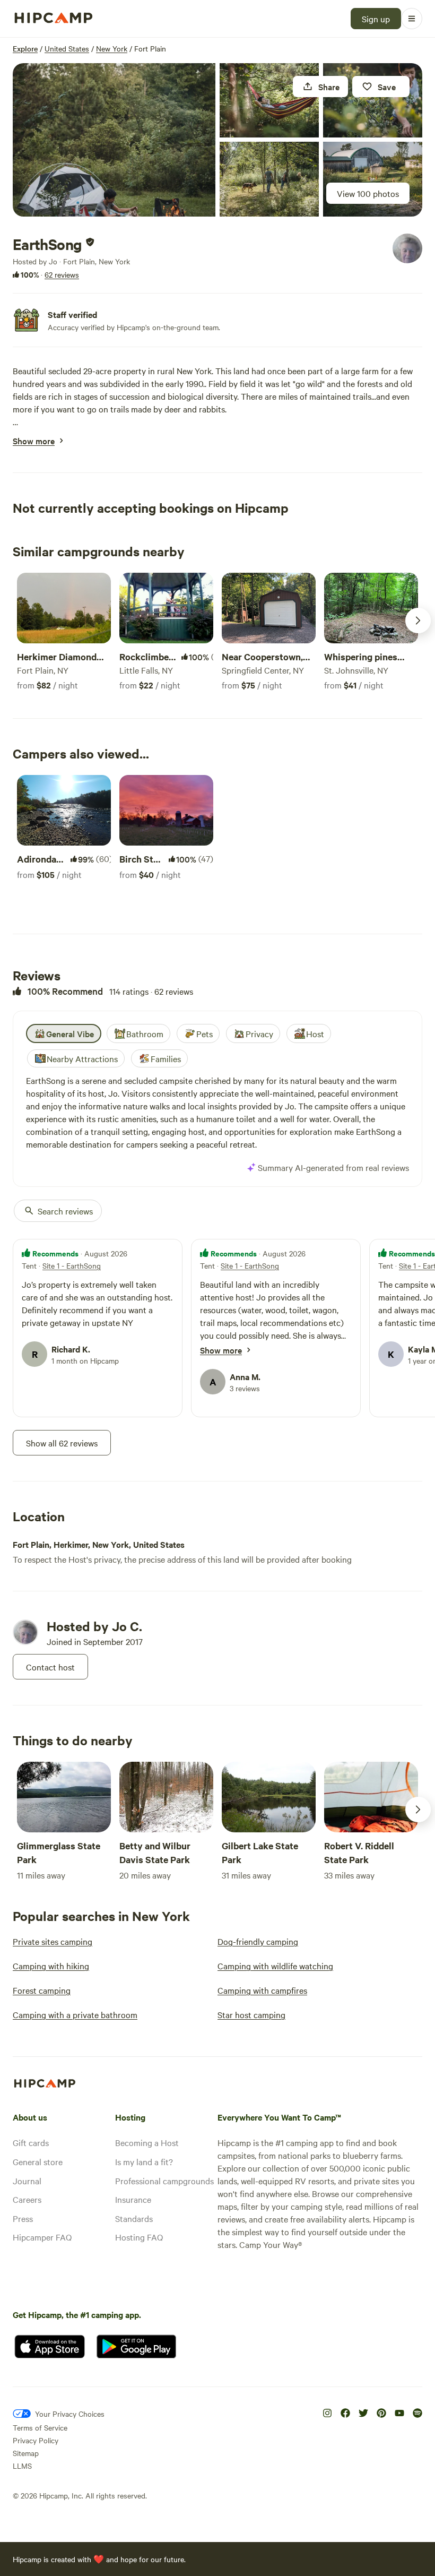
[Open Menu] (412, 19)
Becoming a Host (147, 2142)
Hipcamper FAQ (42, 2237)
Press (23, 2218)
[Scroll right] (418, 621)
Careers (27, 2199)
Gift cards (31, 2142)
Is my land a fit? (144, 2161)
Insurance (133, 2199)
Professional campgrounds (164, 2181)
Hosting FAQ (139, 2237)
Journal (27, 2181)
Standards (134, 2218)
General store (38, 2161)
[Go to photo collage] (114, 140)
